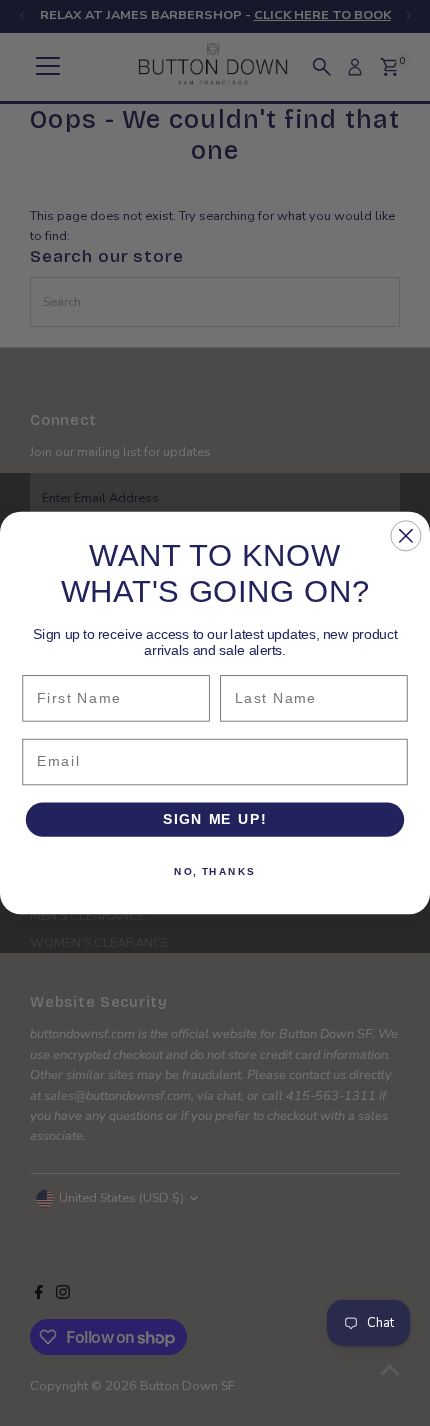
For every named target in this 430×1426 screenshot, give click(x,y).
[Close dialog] (405, 535)
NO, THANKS (215, 871)
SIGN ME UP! (215, 819)
